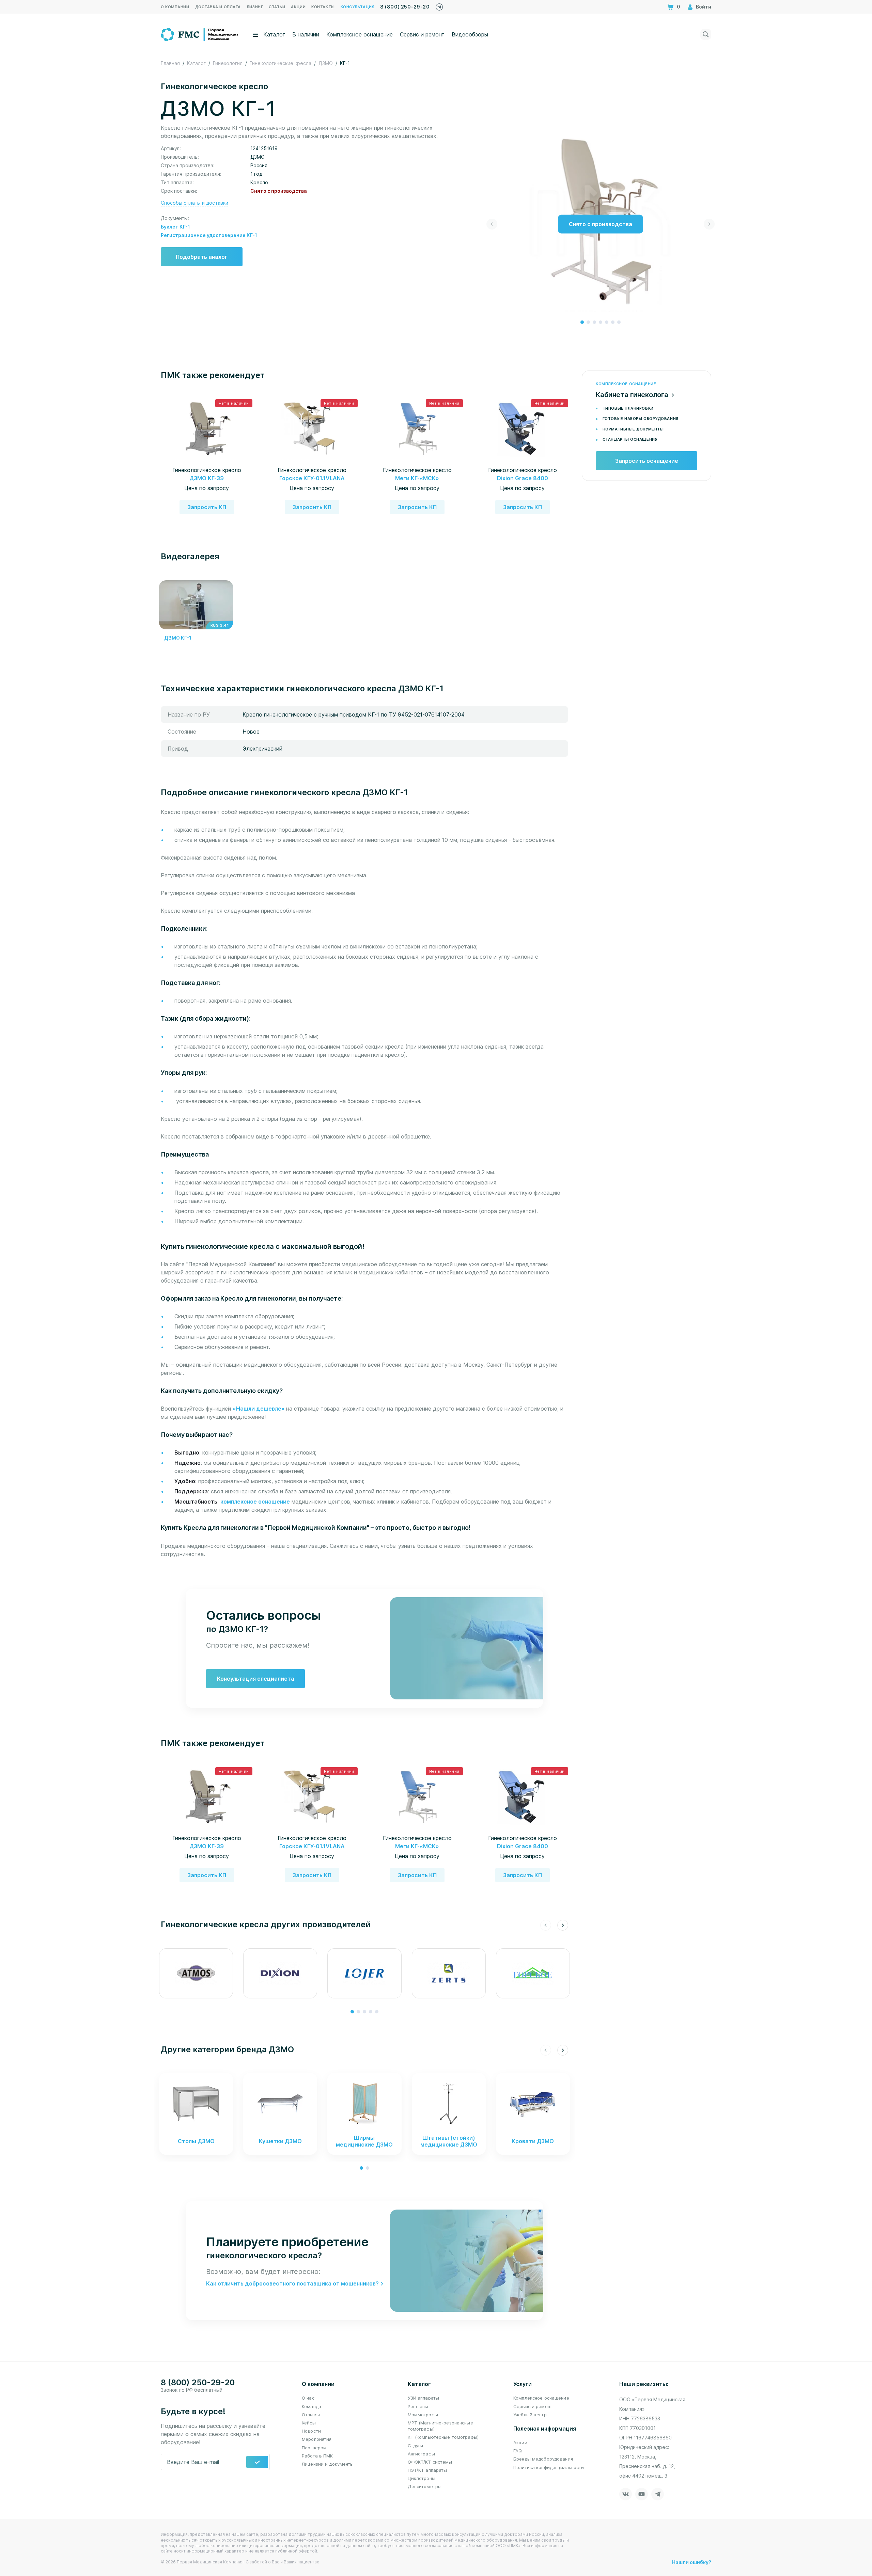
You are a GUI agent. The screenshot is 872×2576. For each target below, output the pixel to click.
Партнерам (314, 2448)
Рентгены (418, 2406)
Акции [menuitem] (298, 7)
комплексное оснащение (255, 1502)
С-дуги (416, 2446)
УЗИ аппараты (424, 2398)
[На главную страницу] (200, 34)
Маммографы (423, 2415)
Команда (312, 2406)
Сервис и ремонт (422, 34)
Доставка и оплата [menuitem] (218, 7)
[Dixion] (280, 1973)
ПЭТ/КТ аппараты (427, 2470)
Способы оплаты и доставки (194, 203)
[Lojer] (364, 1973)
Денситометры (425, 2486)
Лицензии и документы (328, 2464)
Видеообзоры (470, 34)
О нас (308, 2398)
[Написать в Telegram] (439, 5)
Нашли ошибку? (692, 2562)
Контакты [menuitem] (323, 7)
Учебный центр (530, 2415)
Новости (311, 2431)
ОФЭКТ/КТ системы (430, 2462)
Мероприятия (317, 2439)
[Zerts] (449, 1973)
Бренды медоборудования (543, 2459)
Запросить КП (207, 507)
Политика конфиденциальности (549, 2467)
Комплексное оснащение (360, 34)
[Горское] (533, 1973)
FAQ (518, 2451)
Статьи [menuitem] (277, 7)
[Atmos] (196, 1973)
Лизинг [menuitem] (255, 7)
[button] (582, 322)
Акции (520, 2443)
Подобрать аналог (202, 257)
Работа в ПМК (317, 2456)
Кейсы (309, 2423)
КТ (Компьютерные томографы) (443, 2437)
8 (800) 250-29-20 (405, 7)
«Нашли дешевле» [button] (259, 1409)
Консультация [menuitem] (358, 7)
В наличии (306, 34)
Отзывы (311, 2415)
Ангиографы (421, 2454)
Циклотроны (422, 2478)
